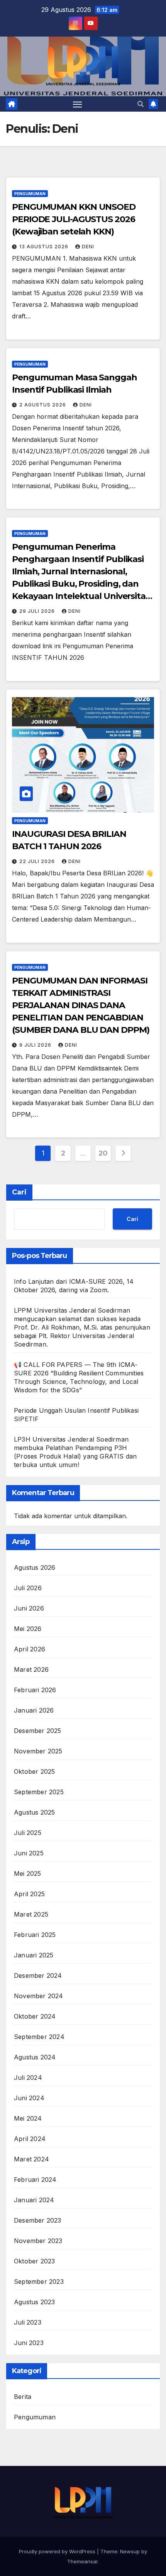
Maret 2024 (31, 2159)
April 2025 (29, 1894)
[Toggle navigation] (78, 104)
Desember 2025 (38, 1731)
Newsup (130, 2551)
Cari (19, 1192)
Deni (88, 247)
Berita (23, 2397)
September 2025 (39, 1792)
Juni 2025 (29, 1853)
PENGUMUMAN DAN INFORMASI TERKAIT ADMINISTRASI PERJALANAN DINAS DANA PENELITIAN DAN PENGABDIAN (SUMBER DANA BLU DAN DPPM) (80, 1005)
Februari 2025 (35, 1935)
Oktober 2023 (34, 2261)
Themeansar (82, 2561)
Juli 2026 (28, 1588)
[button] (141, 104)
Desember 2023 (38, 2220)
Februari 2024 (35, 2180)
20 (103, 1153)
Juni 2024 (29, 2098)
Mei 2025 (28, 1873)
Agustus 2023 (34, 2302)
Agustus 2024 (35, 2057)
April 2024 (30, 2139)
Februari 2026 (35, 1690)
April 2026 (30, 1649)
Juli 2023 (28, 2322)
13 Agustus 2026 (45, 247)
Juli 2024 (28, 2078)
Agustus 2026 (35, 1567)
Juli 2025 (28, 1833)
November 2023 (38, 2241)
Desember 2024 (38, 1975)
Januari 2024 (34, 2200)
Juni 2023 (29, 2343)
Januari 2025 (34, 1955)
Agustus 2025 (34, 1812)
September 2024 (39, 2037)
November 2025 (38, 1751)
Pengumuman (30, 194)
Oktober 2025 (34, 1771)
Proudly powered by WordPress (58, 2551)
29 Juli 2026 (38, 611)
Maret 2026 (31, 1669)
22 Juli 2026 (38, 861)
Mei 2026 (28, 1629)
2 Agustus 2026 (43, 405)
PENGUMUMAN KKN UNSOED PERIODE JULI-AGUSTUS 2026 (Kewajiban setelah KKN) (74, 219)
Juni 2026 (29, 1608)
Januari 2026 (34, 1710)
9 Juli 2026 (36, 1045)
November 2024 (39, 1996)
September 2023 (39, 2282)
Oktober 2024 (35, 2016)
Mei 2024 (28, 2118)
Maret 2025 (31, 1914)
